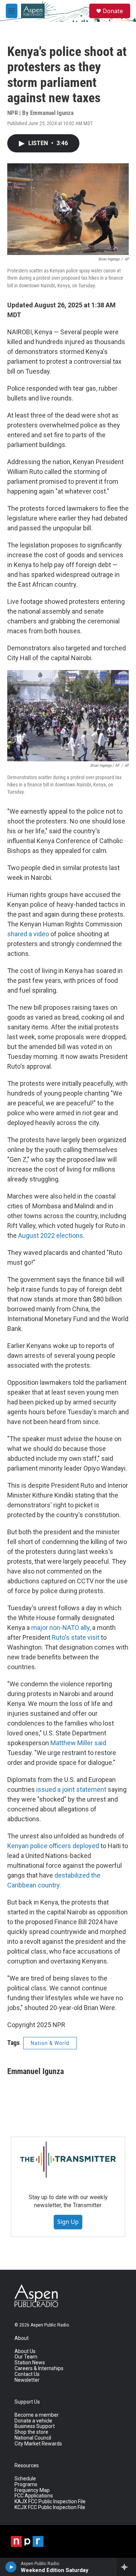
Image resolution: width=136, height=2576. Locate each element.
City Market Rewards (38, 2444)
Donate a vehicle (33, 2421)
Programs (26, 2485)
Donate (113, 11)
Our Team (26, 2357)
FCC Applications (34, 2496)
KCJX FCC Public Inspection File (50, 2507)
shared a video (28, 934)
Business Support (35, 2426)
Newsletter (27, 2380)
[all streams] (126, 2567)
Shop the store (31, 2432)
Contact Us (27, 2374)
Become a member (37, 2415)
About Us (25, 2351)
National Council (33, 2438)
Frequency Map (32, 2490)
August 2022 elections (51, 1235)
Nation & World (50, 2043)
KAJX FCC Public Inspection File (50, 2502)
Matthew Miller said (78, 1743)
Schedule (25, 2479)
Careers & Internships (39, 2368)
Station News (30, 2363)
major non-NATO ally (60, 1628)
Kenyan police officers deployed (53, 1846)
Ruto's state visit (76, 1637)
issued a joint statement (71, 1789)
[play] (11, 2567)
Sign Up (68, 2222)
